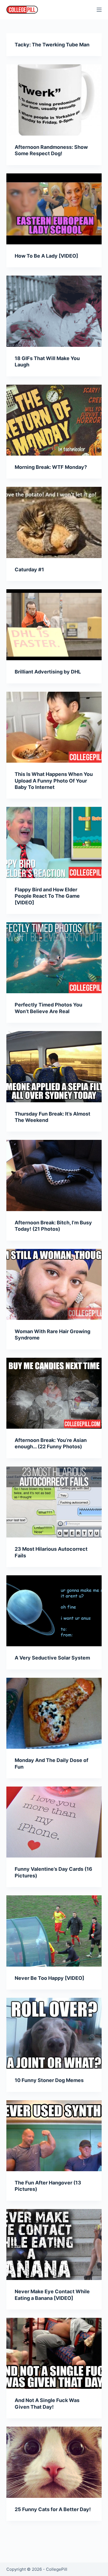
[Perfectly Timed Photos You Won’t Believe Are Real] (54, 958)
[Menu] (99, 10)
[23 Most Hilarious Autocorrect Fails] (54, 1502)
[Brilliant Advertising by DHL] (54, 625)
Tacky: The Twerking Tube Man (52, 45)
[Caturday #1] (54, 522)
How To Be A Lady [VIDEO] (46, 256)
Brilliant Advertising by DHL (48, 672)
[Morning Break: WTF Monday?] (54, 420)
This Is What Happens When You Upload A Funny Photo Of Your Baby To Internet (54, 781)
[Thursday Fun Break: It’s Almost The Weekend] (54, 1067)
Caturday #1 (29, 570)
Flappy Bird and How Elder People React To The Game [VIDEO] (47, 896)
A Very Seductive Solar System (52, 1658)
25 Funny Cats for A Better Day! (53, 2509)
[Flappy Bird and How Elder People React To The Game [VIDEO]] (54, 842)
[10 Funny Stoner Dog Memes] (54, 2033)
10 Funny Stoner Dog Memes (49, 2080)
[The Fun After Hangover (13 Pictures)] (54, 2136)
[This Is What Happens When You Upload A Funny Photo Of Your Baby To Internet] (54, 727)
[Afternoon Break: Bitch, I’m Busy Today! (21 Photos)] (54, 1175)
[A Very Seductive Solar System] (54, 1611)
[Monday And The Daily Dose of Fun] (54, 1713)
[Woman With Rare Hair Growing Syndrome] (54, 1284)
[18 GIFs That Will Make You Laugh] (54, 311)
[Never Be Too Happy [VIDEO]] (54, 1931)
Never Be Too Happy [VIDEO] (49, 1978)
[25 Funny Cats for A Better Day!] (54, 2462)
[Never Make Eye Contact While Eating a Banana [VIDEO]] (54, 2245)
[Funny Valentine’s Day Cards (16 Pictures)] (54, 1822)
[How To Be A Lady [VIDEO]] (54, 209)
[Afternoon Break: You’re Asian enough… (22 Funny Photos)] (54, 1393)
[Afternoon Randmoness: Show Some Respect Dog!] (54, 100)
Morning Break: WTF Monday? (51, 467)
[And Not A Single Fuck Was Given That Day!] (54, 2353)
